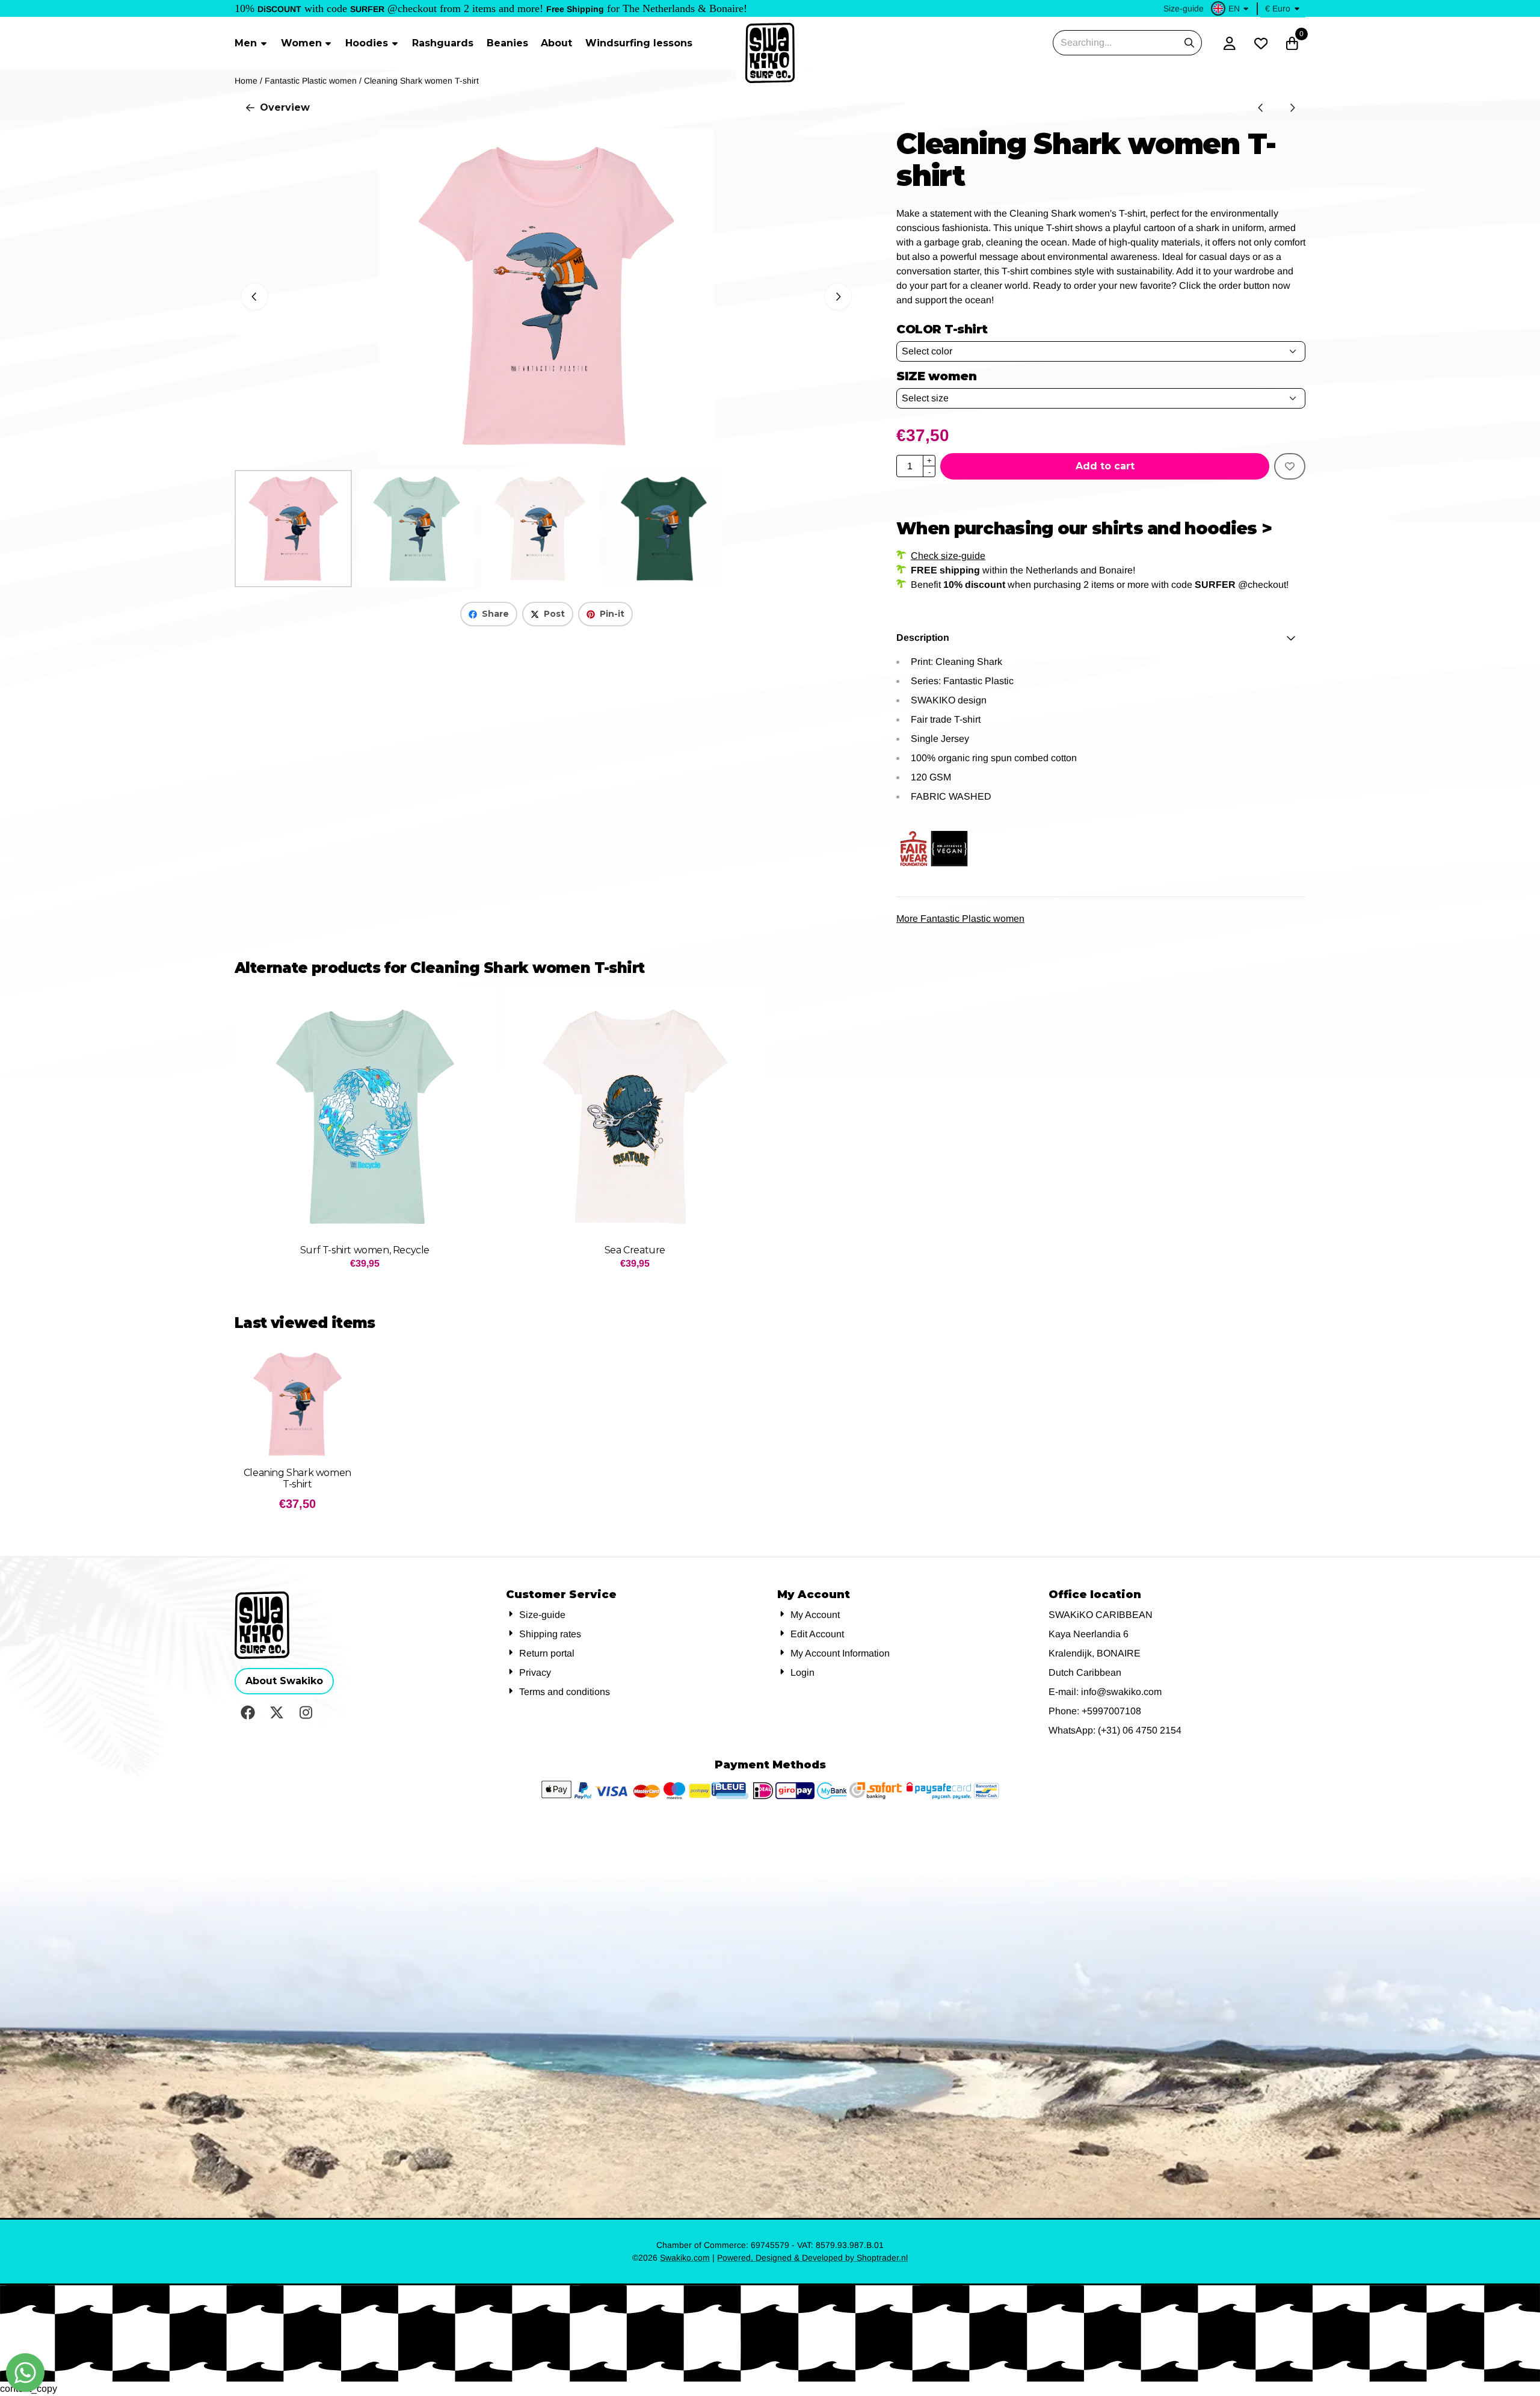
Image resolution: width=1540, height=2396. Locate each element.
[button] (1231, 8)
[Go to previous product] (1261, 108)
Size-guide (1184, 8)
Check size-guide (948, 556)
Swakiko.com (685, 2258)
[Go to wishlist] (1261, 43)
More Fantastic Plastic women (960, 919)
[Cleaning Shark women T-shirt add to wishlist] (1290, 466)
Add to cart (1105, 466)
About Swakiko (284, 1681)
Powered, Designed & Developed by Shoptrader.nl (812, 2258)
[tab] (1101, 638)
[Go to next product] (1292, 108)
